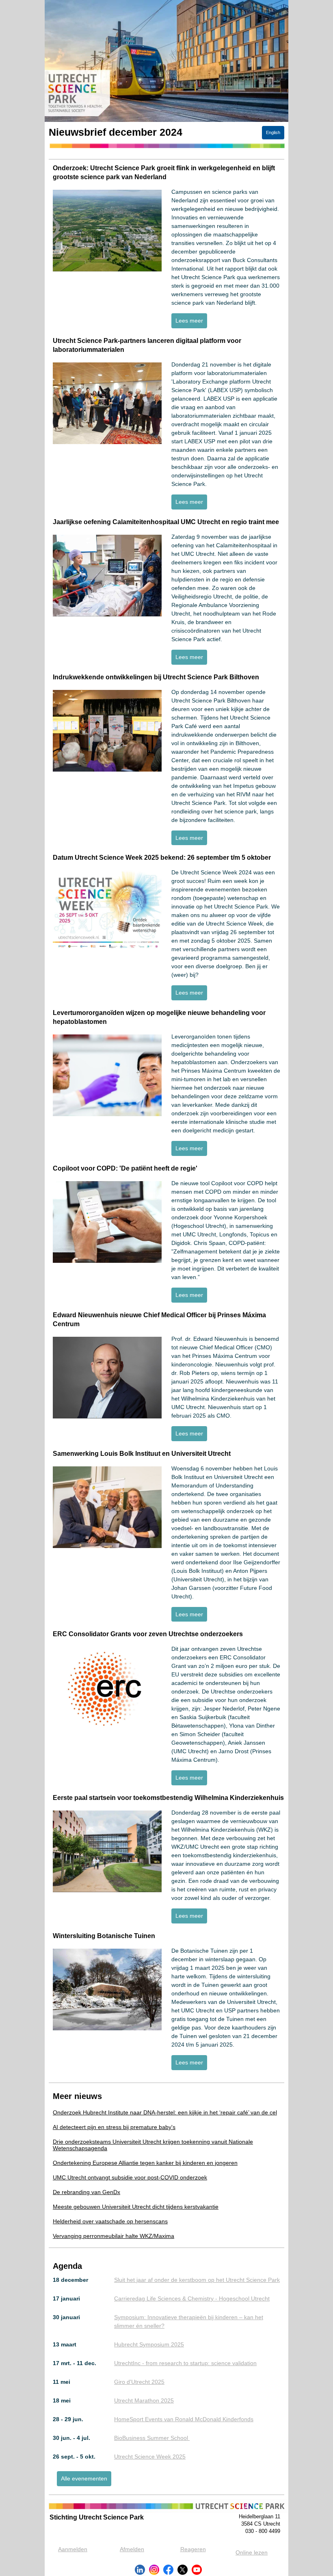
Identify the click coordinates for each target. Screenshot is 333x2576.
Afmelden (132, 2549)
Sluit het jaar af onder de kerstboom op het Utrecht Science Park (197, 2280)
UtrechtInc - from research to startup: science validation (185, 2363)
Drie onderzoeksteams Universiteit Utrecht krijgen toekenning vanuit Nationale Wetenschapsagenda (153, 2145)
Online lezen (252, 2552)
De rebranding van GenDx (86, 2192)
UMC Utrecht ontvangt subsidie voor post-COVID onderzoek (130, 2177)
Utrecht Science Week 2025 (150, 2457)
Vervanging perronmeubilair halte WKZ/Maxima (114, 2236)
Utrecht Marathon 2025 (144, 2400)
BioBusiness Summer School (152, 2438)
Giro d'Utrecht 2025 (139, 2382)
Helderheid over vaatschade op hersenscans (110, 2221)
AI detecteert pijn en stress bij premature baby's (114, 2127)
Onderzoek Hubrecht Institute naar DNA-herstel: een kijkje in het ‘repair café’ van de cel (165, 2112)
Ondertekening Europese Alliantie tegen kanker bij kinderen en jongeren (145, 2163)
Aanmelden (73, 2549)
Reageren (193, 2549)
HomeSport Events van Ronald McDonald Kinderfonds (184, 2419)
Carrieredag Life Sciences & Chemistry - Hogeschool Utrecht (192, 2298)
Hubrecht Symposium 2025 (149, 2344)
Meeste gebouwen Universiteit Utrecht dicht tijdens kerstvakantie (136, 2207)
